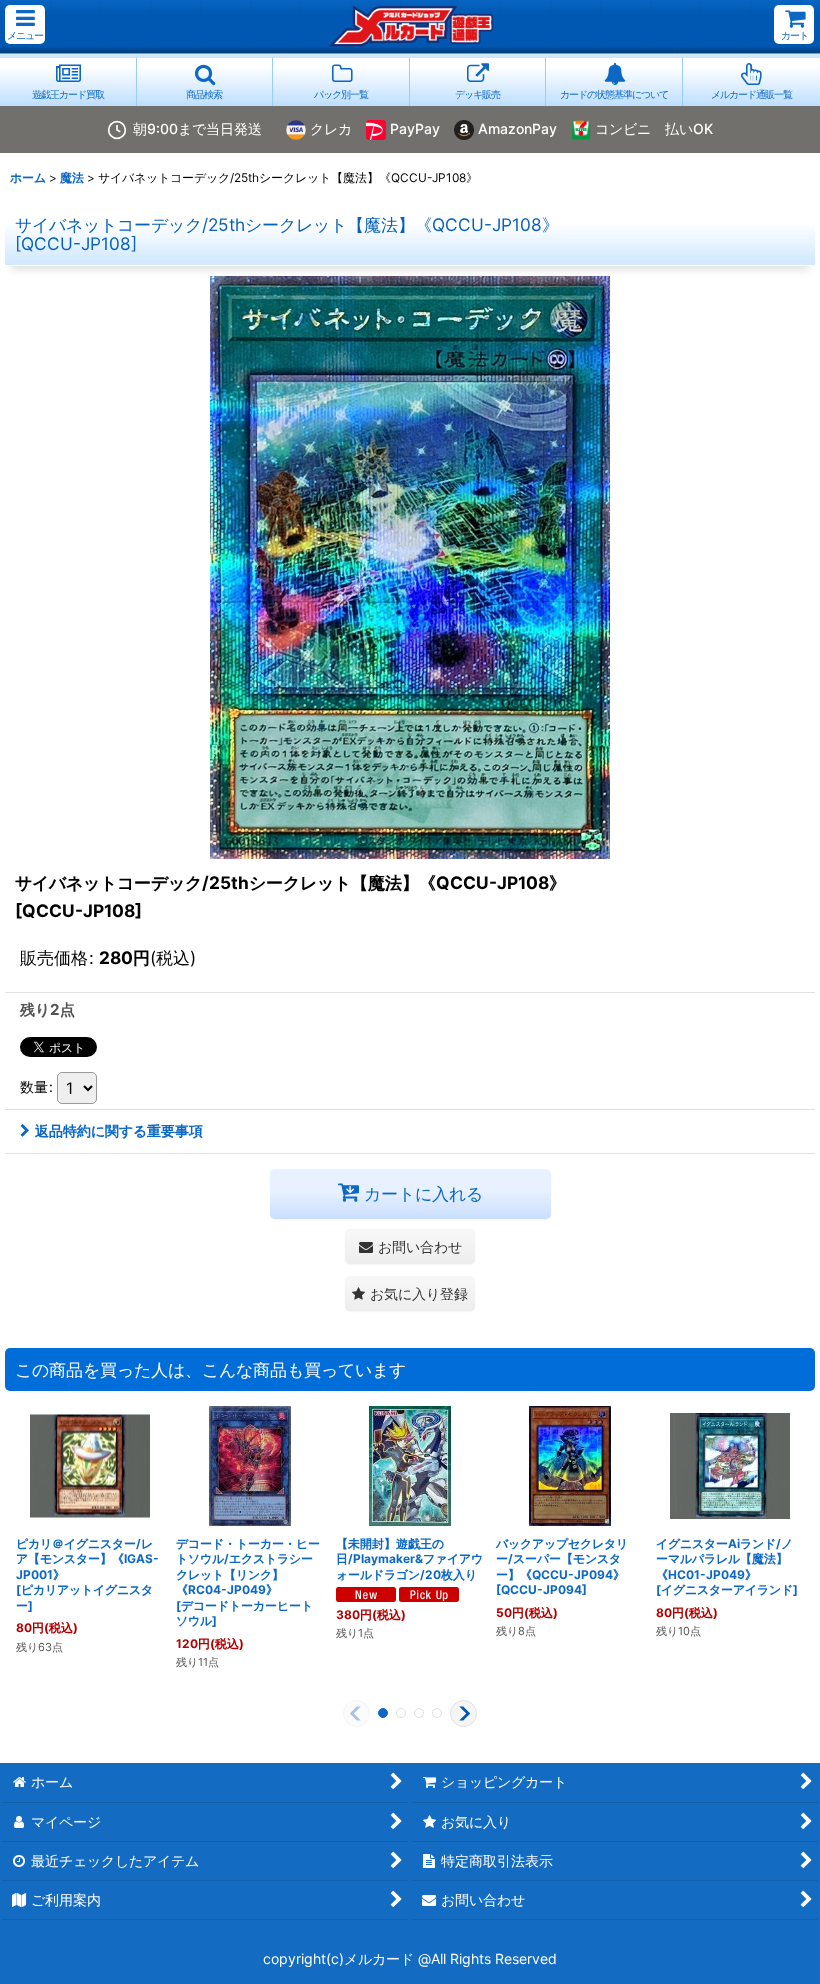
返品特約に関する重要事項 (119, 1130)
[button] (25, 24)
